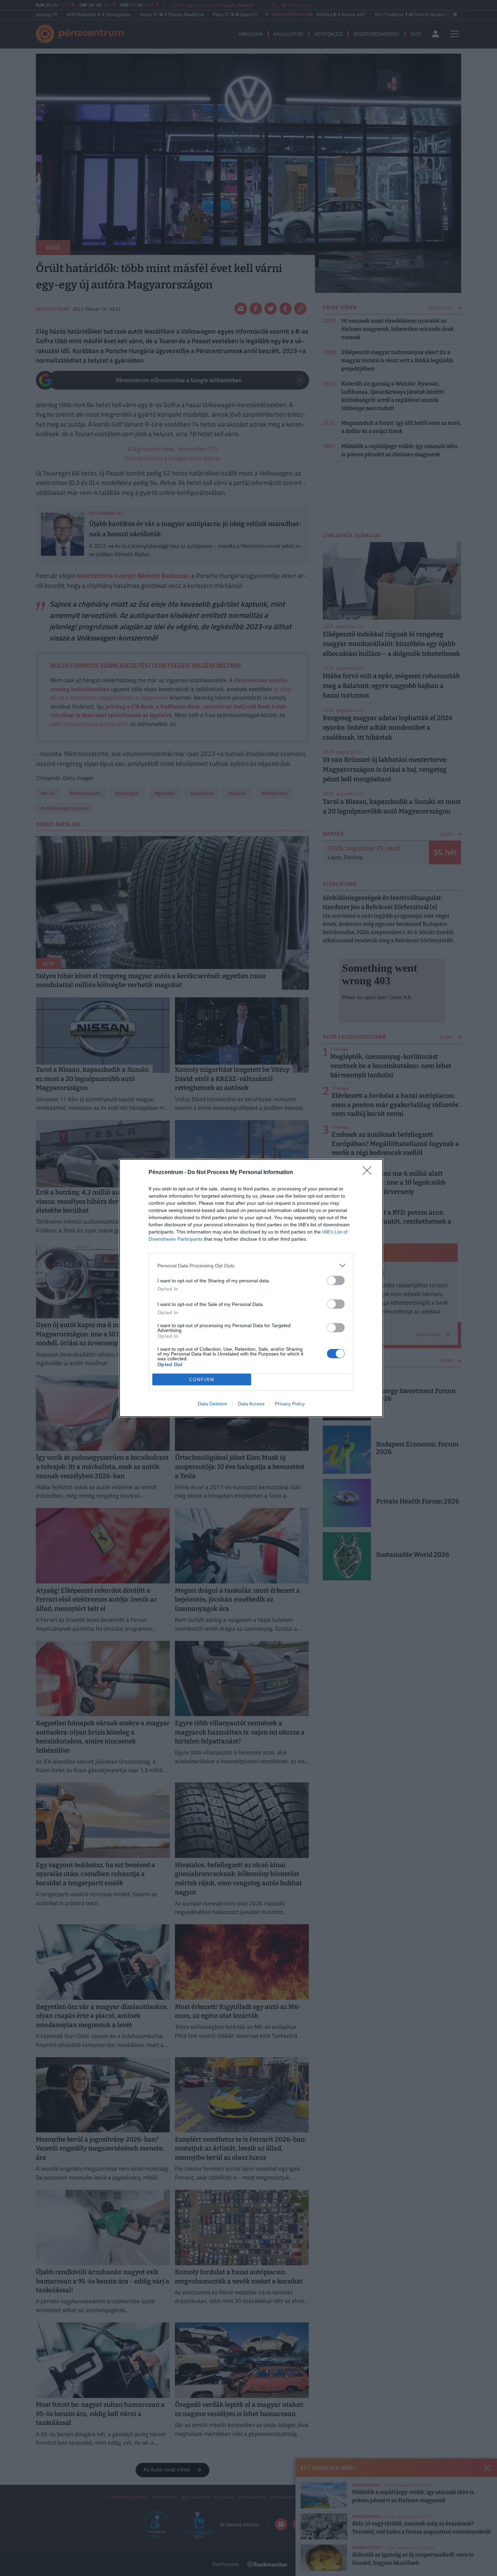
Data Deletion (212, 1404)
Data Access (251, 1404)
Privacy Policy (290, 1404)
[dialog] (251, 1288)
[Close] (369, 1173)
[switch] (336, 1280)
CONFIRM (202, 1380)
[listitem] (251, 1265)
